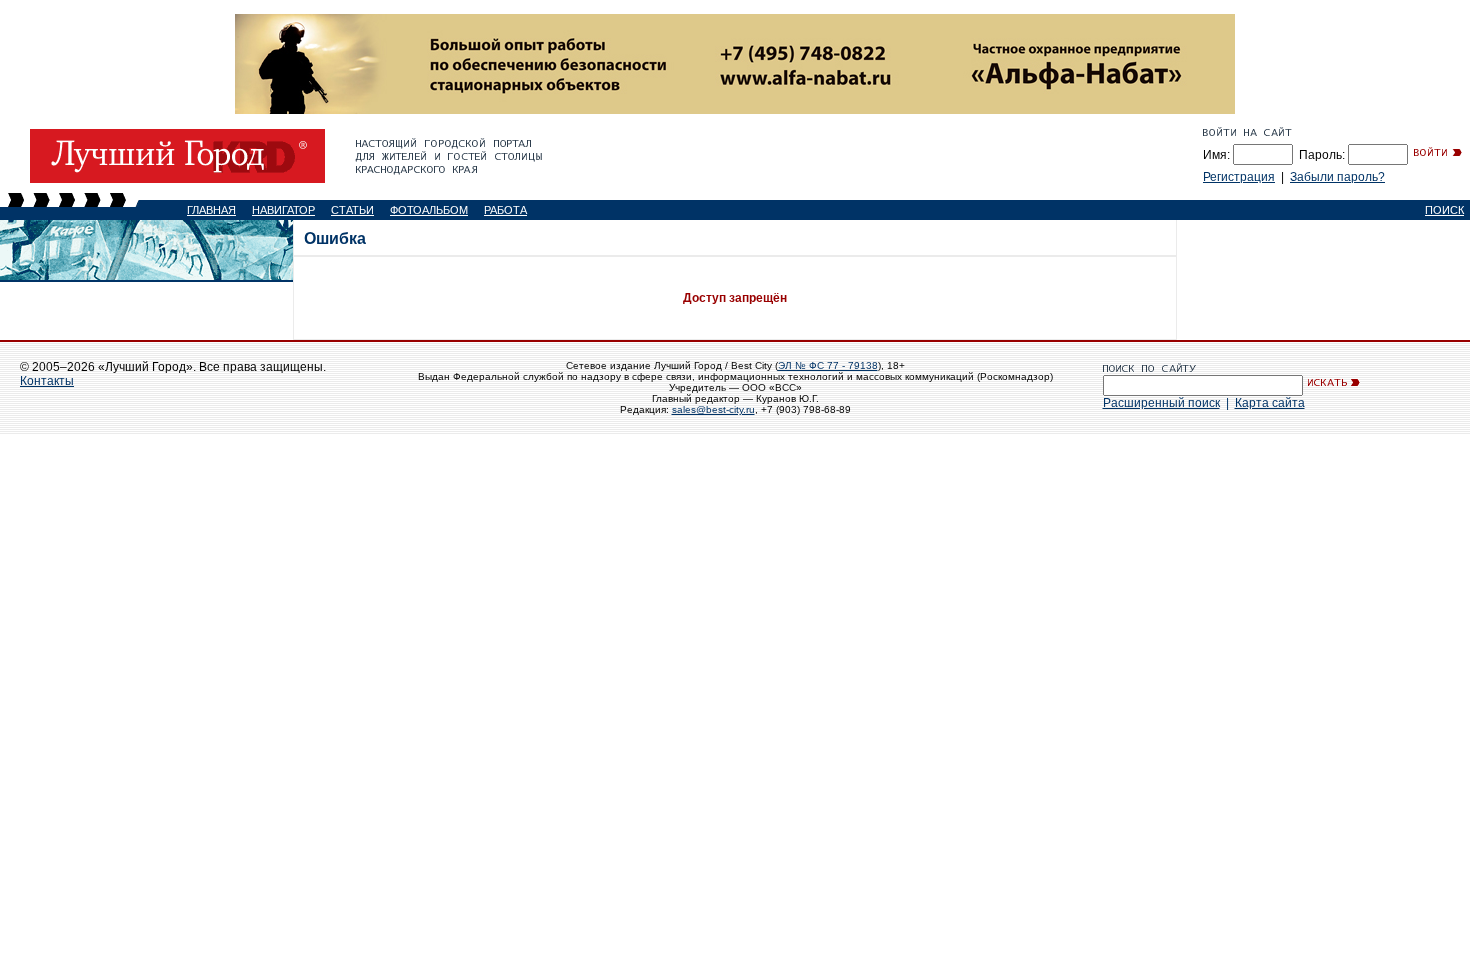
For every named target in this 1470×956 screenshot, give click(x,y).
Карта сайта (1270, 403)
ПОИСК (1444, 210)
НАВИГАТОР (283, 210)
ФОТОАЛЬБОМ (429, 210)
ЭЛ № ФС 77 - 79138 (828, 365)
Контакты (47, 381)
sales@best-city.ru (713, 409)
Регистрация (1239, 177)
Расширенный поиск (1161, 403)
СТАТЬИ (352, 210)
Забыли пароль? (1337, 177)
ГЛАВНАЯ (211, 210)
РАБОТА (505, 210)
